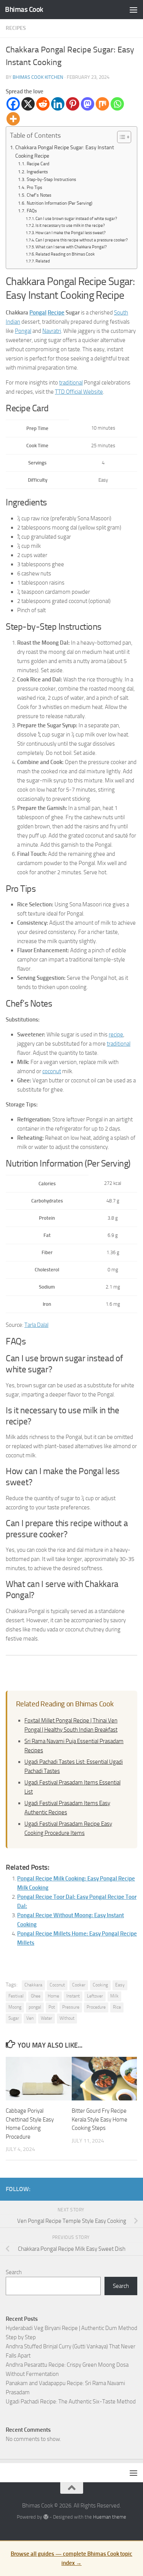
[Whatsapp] (117, 104)
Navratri (52, 331)
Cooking (100, 1985)
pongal (35, 2007)
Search (14, 2272)
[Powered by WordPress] (46, 2517)
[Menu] (133, 10)
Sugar (14, 2018)
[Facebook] (13, 104)
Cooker (79, 1985)
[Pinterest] (73, 104)
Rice (117, 2007)
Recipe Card (38, 164)
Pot (52, 2007)
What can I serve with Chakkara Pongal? (71, 247)
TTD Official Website (79, 392)
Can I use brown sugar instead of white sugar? (76, 219)
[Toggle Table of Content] (120, 137)
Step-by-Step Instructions (51, 179)
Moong (15, 2007)
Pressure (71, 2007)
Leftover (95, 1996)
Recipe (56, 313)
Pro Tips (34, 187)
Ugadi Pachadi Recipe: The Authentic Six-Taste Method (71, 2402)
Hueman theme (110, 2517)
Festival (16, 1996)
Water (47, 2018)
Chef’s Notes (39, 195)
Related (43, 261)
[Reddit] (43, 104)
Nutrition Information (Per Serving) (59, 203)
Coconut (57, 1985)
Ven (30, 2018)
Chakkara (33, 1985)
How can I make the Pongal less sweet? (71, 233)
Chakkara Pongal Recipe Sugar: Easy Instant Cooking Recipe (65, 152)
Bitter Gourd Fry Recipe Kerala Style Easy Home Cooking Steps (100, 2119)
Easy (120, 1985)
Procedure (96, 2007)
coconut (52, 1071)
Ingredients (37, 172)
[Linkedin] (58, 104)
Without (67, 2018)
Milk (114, 1996)
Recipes (16, 28)
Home (53, 1996)
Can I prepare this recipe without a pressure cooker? (82, 240)
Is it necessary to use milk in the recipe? (70, 226)
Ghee (36, 1996)
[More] (13, 119)
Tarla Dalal (36, 1325)
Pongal (38, 313)
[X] (28, 104)
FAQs (32, 211)
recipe (116, 1035)
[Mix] (102, 104)
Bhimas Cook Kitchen (38, 77)
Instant (73, 1996)
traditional (71, 383)
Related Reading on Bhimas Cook (65, 254)
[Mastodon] (88, 104)
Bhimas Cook (24, 9)
